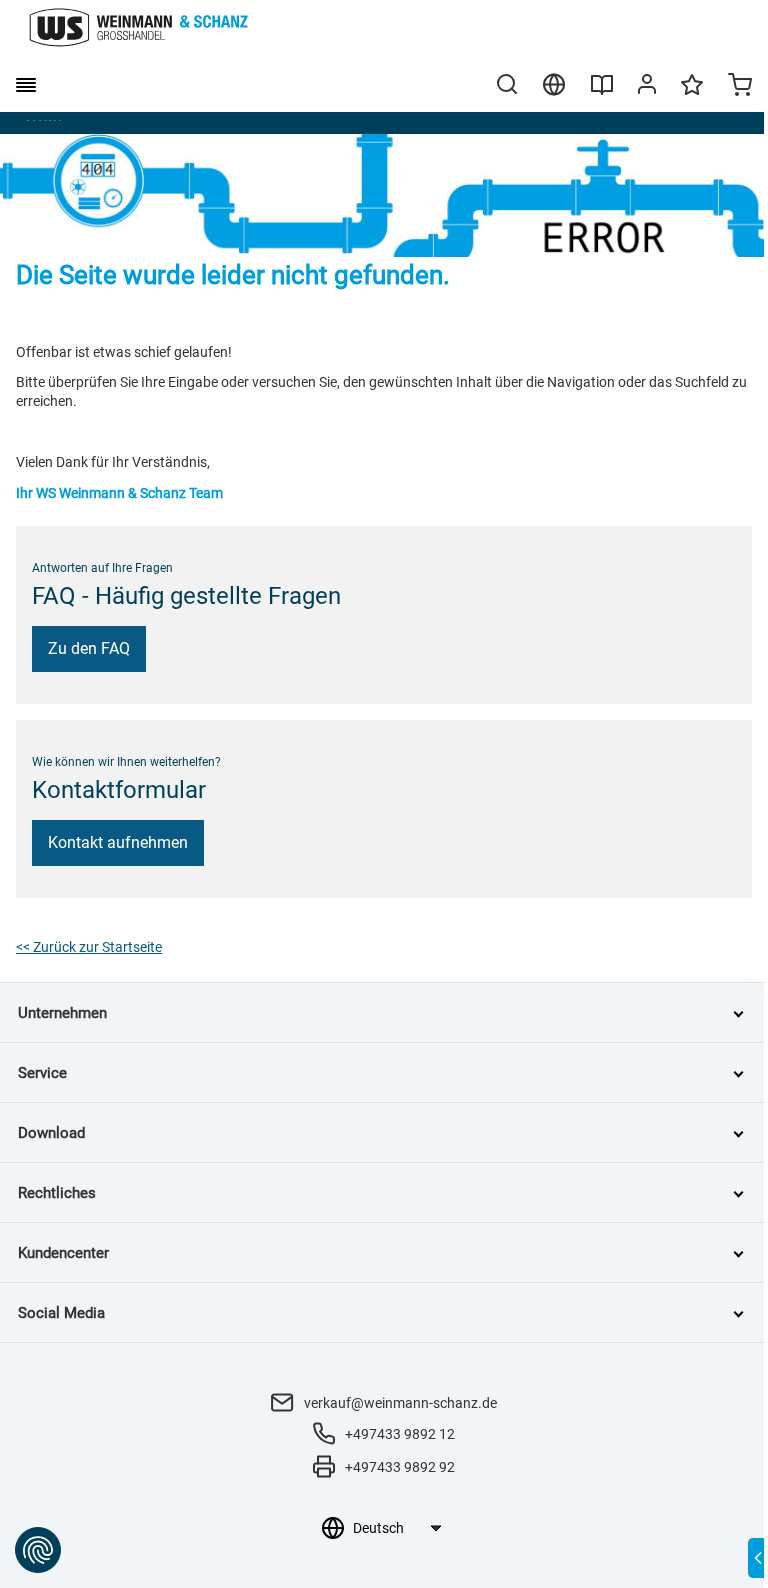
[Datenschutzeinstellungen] (38, 1550)
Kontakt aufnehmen (118, 842)
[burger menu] (26, 85)
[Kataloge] (602, 92)
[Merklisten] (692, 94)
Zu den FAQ (89, 648)
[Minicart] (740, 87)
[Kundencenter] (647, 88)
